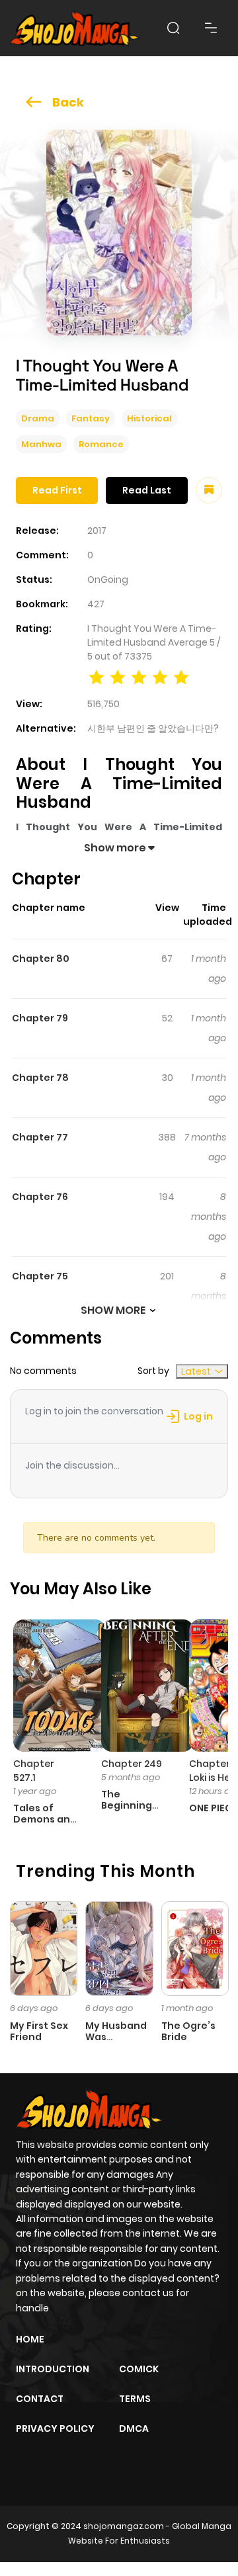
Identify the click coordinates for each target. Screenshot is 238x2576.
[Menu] (211, 28)
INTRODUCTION (53, 2369)
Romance (101, 444)
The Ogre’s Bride (188, 2031)
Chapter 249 (132, 1764)
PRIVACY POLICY (55, 2428)
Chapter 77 (40, 1137)
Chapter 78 (40, 1078)
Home (30, 2339)
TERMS (135, 2399)
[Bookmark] (209, 490)
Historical (149, 418)
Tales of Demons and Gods (45, 1819)
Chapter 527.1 (34, 1771)
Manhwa (41, 444)
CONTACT (40, 2399)
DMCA (134, 2428)
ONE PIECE (213, 1808)
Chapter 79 (40, 1018)
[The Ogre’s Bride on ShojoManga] (195, 1948)
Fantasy (91, 418)
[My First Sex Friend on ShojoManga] (44, 1948)
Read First (57, 490)
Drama (38, 418)
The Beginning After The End (127, 1811)
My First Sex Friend (39, 2031)
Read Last (147, 490)
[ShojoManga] (75, 28)
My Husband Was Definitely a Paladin (116, 2042)
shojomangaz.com (124, 2526)
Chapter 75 (40, 1276)
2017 (97, 531)
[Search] (173, 28)
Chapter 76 (40, 1197)
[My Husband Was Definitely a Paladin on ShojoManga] (119, 1948)
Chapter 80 (41, 959)
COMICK (139, 2369)
